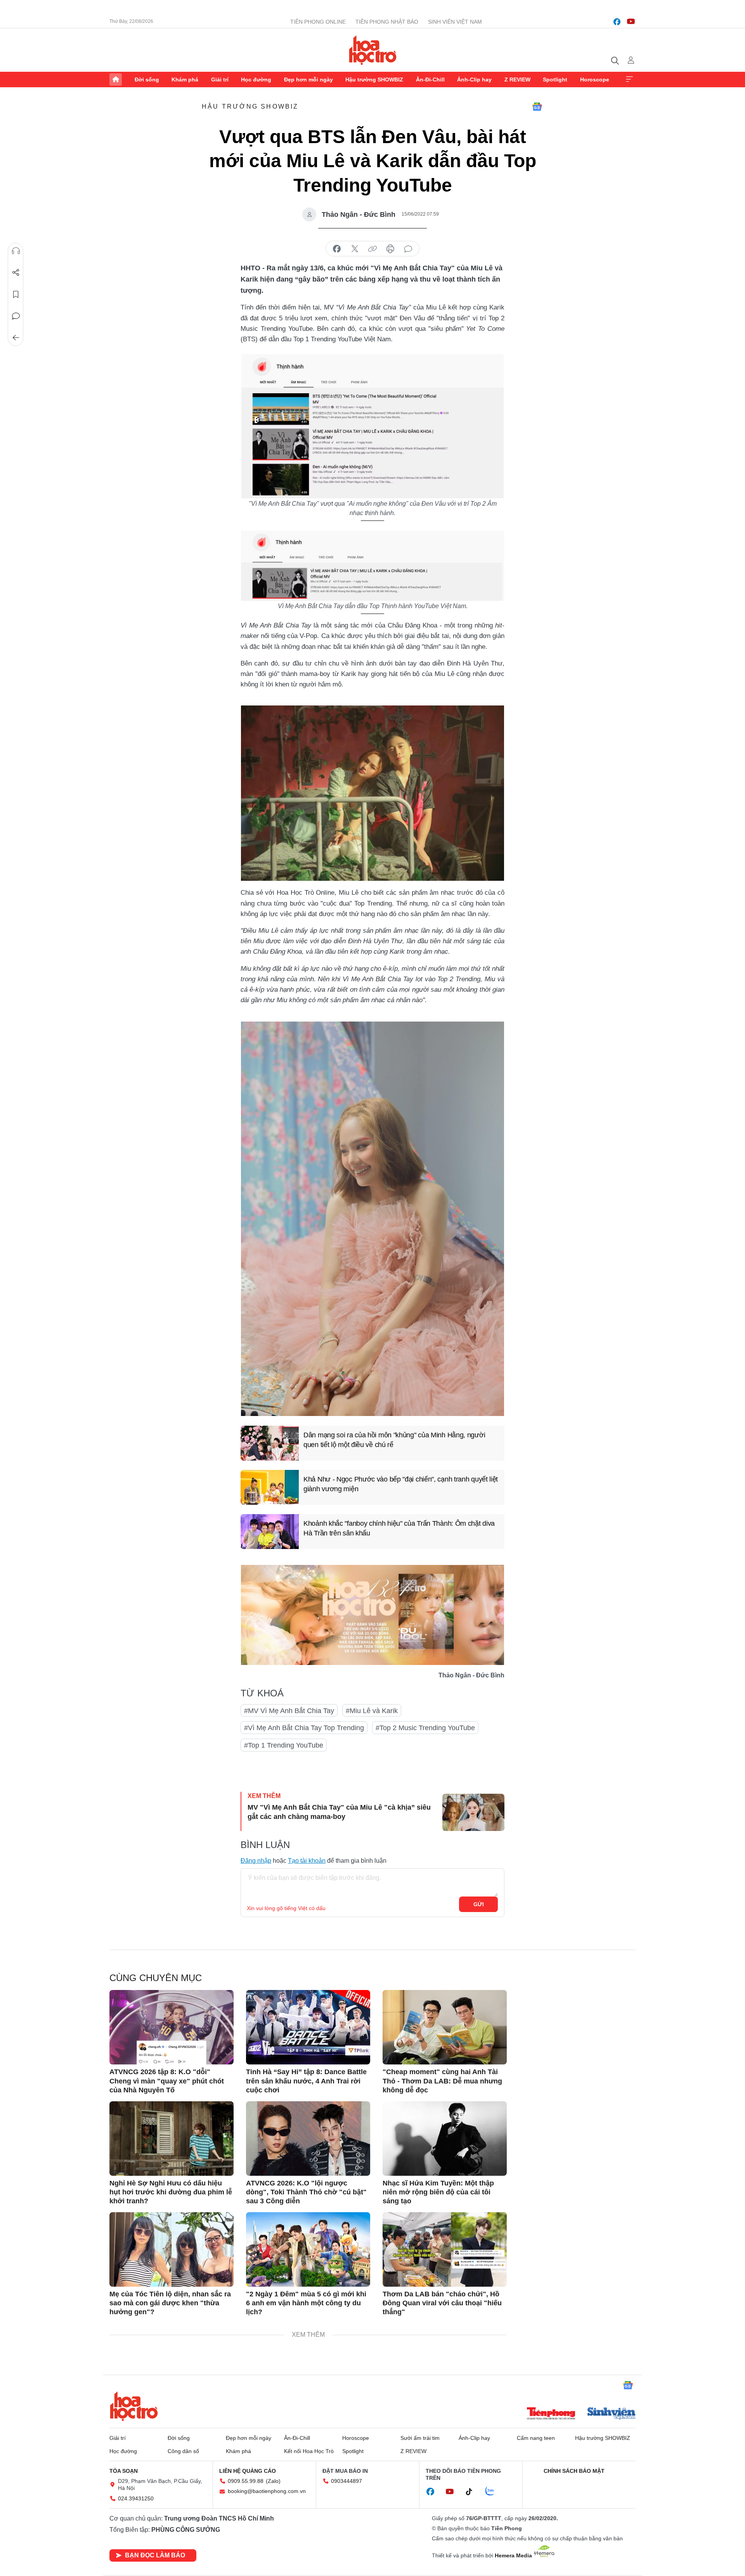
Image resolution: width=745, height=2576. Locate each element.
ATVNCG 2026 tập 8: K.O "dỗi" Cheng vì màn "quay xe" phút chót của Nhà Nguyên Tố (167, 2081)
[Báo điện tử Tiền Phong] (551, 2414)
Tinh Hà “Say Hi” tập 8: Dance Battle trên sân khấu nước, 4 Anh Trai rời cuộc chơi (306, 2081)
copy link (372, 249)
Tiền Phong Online (318, 22)
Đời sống (147, 80)
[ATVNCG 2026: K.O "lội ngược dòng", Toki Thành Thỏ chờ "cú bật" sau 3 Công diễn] (308, 2139)
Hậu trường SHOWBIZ (374, 80)
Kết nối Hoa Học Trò (309, 2451)
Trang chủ (116, 80)
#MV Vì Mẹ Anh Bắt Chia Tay (289, 1711)
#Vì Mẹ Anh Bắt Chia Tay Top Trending (304, 1728)
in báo (390, 249)
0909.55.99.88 (246, 2481)
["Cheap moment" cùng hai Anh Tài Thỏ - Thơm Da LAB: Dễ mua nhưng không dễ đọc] (445, 2027)
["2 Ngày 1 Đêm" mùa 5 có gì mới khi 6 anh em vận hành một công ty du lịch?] (308, 2249)
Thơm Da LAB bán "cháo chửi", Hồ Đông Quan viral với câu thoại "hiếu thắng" (442, 2303)
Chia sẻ (16, 273)
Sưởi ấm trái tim (420, 2438)
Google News (537, 107)
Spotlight (555, 80)
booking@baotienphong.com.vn (267, 2491)
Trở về (16, 338)
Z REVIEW (517, 80)
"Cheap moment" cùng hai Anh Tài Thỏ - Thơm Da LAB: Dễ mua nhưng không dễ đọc (442, 2081)
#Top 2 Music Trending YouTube (425, 1728)
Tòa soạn (124, 2471)
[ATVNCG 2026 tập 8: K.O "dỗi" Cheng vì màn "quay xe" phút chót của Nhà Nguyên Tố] (172, 2027)
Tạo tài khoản (307, 1861)
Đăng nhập (256, 1861)
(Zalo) (273, 2481)
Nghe (16, 251)
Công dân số (183, 2451)
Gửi (479, 1904)
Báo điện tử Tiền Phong (373, 50)
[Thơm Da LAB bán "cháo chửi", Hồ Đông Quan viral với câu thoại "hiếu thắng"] (445, 2249)
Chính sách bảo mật (574, 2471)
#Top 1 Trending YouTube (284, 1745)
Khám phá (185, 80)
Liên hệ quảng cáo (248, 2471)
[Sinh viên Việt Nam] (612, 2414)
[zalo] (494, 2491)
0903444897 (347, 2481)
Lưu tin (16, 294)
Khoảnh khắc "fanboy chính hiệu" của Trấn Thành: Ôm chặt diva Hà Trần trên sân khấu (399, 1528)
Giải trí (220, 80)
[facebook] (617, 22)
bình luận (408, 249)
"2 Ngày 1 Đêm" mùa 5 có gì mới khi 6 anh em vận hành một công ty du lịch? (306, 2303)
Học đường (256, 80)
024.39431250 (136, 2498)
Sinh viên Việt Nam (455, 22)
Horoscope (595, 80)
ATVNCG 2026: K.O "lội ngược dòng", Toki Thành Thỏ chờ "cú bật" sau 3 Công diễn (306, 2192)
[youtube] (631, 22)
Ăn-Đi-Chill (430, 80)
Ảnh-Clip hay (474, 80)
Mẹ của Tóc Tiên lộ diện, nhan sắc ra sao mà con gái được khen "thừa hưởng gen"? (170, 2303)
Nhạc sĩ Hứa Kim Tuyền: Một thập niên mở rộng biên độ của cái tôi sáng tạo (438, 2192)
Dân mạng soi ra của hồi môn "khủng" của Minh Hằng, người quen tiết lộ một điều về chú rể (394, 1440)
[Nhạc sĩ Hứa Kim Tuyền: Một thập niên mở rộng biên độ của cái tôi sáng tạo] (445, 2139)
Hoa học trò (134, 2406)
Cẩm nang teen (536, 2438)
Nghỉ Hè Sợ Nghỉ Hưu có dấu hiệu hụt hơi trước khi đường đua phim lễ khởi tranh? (171, 2192)
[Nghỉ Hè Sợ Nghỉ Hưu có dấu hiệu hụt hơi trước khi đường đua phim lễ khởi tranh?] (172, 2139)
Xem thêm (629, 80)
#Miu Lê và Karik (372, 1711)
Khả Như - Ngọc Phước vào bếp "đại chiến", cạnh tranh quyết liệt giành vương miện (401, 1484)
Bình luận (16, 316)
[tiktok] (473, 2492)
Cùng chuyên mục (156, 1978)
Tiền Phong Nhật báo (387, 22)
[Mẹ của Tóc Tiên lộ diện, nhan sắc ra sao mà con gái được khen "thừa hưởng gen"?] (172, 2249)
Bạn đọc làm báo (155, 2555)
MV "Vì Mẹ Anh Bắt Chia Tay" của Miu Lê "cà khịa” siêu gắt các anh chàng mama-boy (339, 1812)
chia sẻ (337, 249)
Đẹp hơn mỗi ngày (308, 80)
